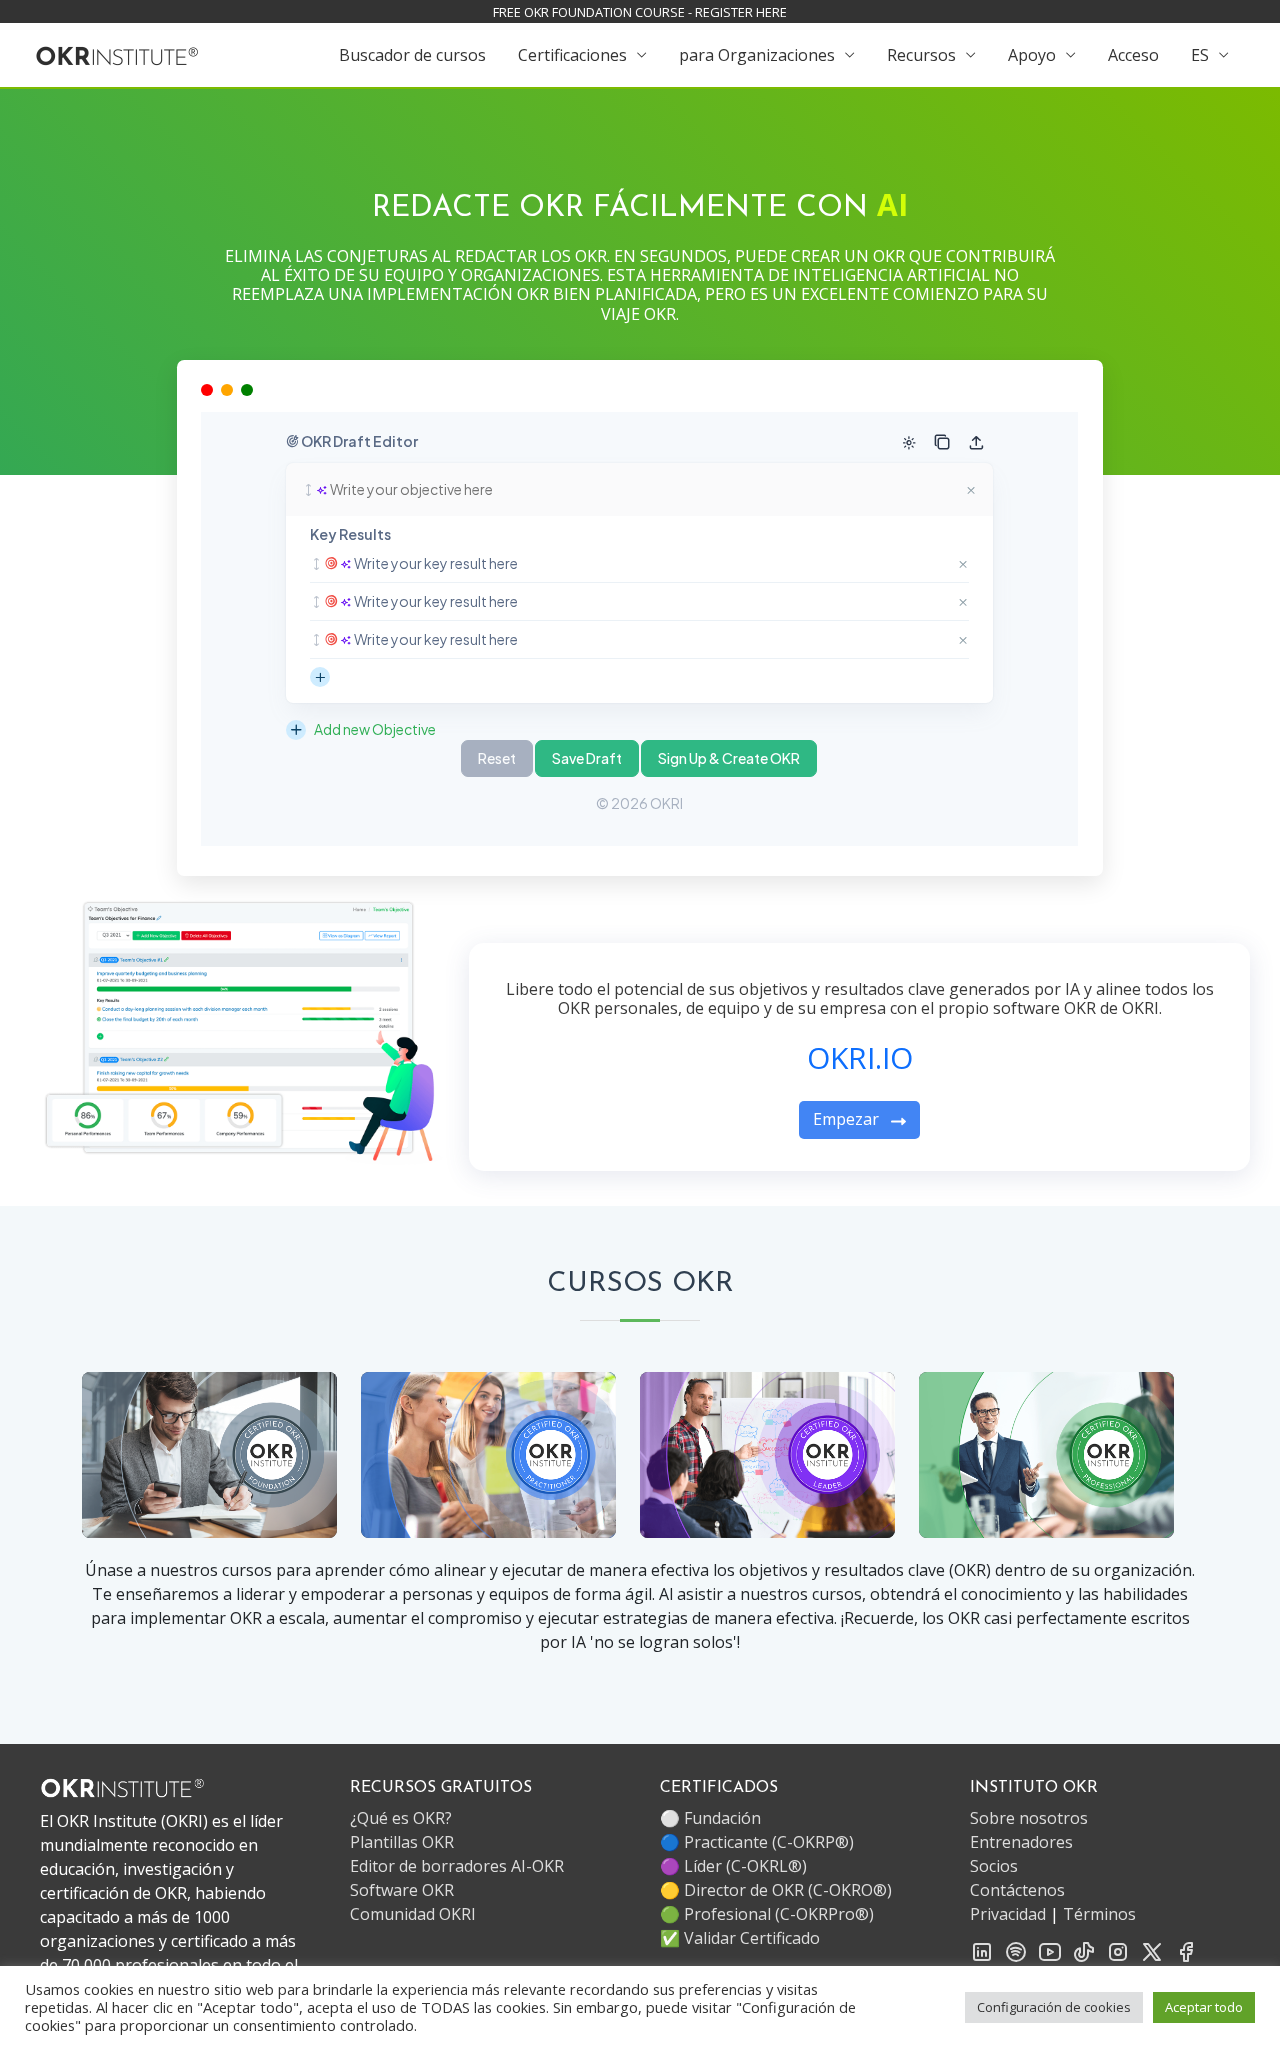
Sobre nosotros (1029, 1818)
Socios (994, 1866)
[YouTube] (1050, 1950)
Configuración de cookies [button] (1054, 2007)
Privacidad (1008, 1914)
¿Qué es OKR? (401, 1818)
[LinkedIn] (982, 1950)
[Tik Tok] (1084, 1950)
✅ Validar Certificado (740, 1938)
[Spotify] (1016, 1950)
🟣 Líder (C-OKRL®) (733, 1866)
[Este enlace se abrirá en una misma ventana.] (117, 54)
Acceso (1133, 55)
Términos (1099, 1914)
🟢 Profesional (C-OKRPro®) (767, 1914)
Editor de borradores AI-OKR (457, 1866)
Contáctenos (1017, 1890)
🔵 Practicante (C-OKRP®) (757, 1842)
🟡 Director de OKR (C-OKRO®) (776, 1890)
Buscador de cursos (412, 55)
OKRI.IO (860, 1057)
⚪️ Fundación (710, 1818)
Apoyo (1032, 55)
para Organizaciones (757, 55)
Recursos (921, 55)
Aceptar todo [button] (1204, 2007)
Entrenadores (1021, 1842)
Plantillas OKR (402, 1842)
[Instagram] (1118, 1950)
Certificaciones (572, 55)
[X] (1152, 1950)
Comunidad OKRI (413, 1914)
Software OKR (402, 1890)
